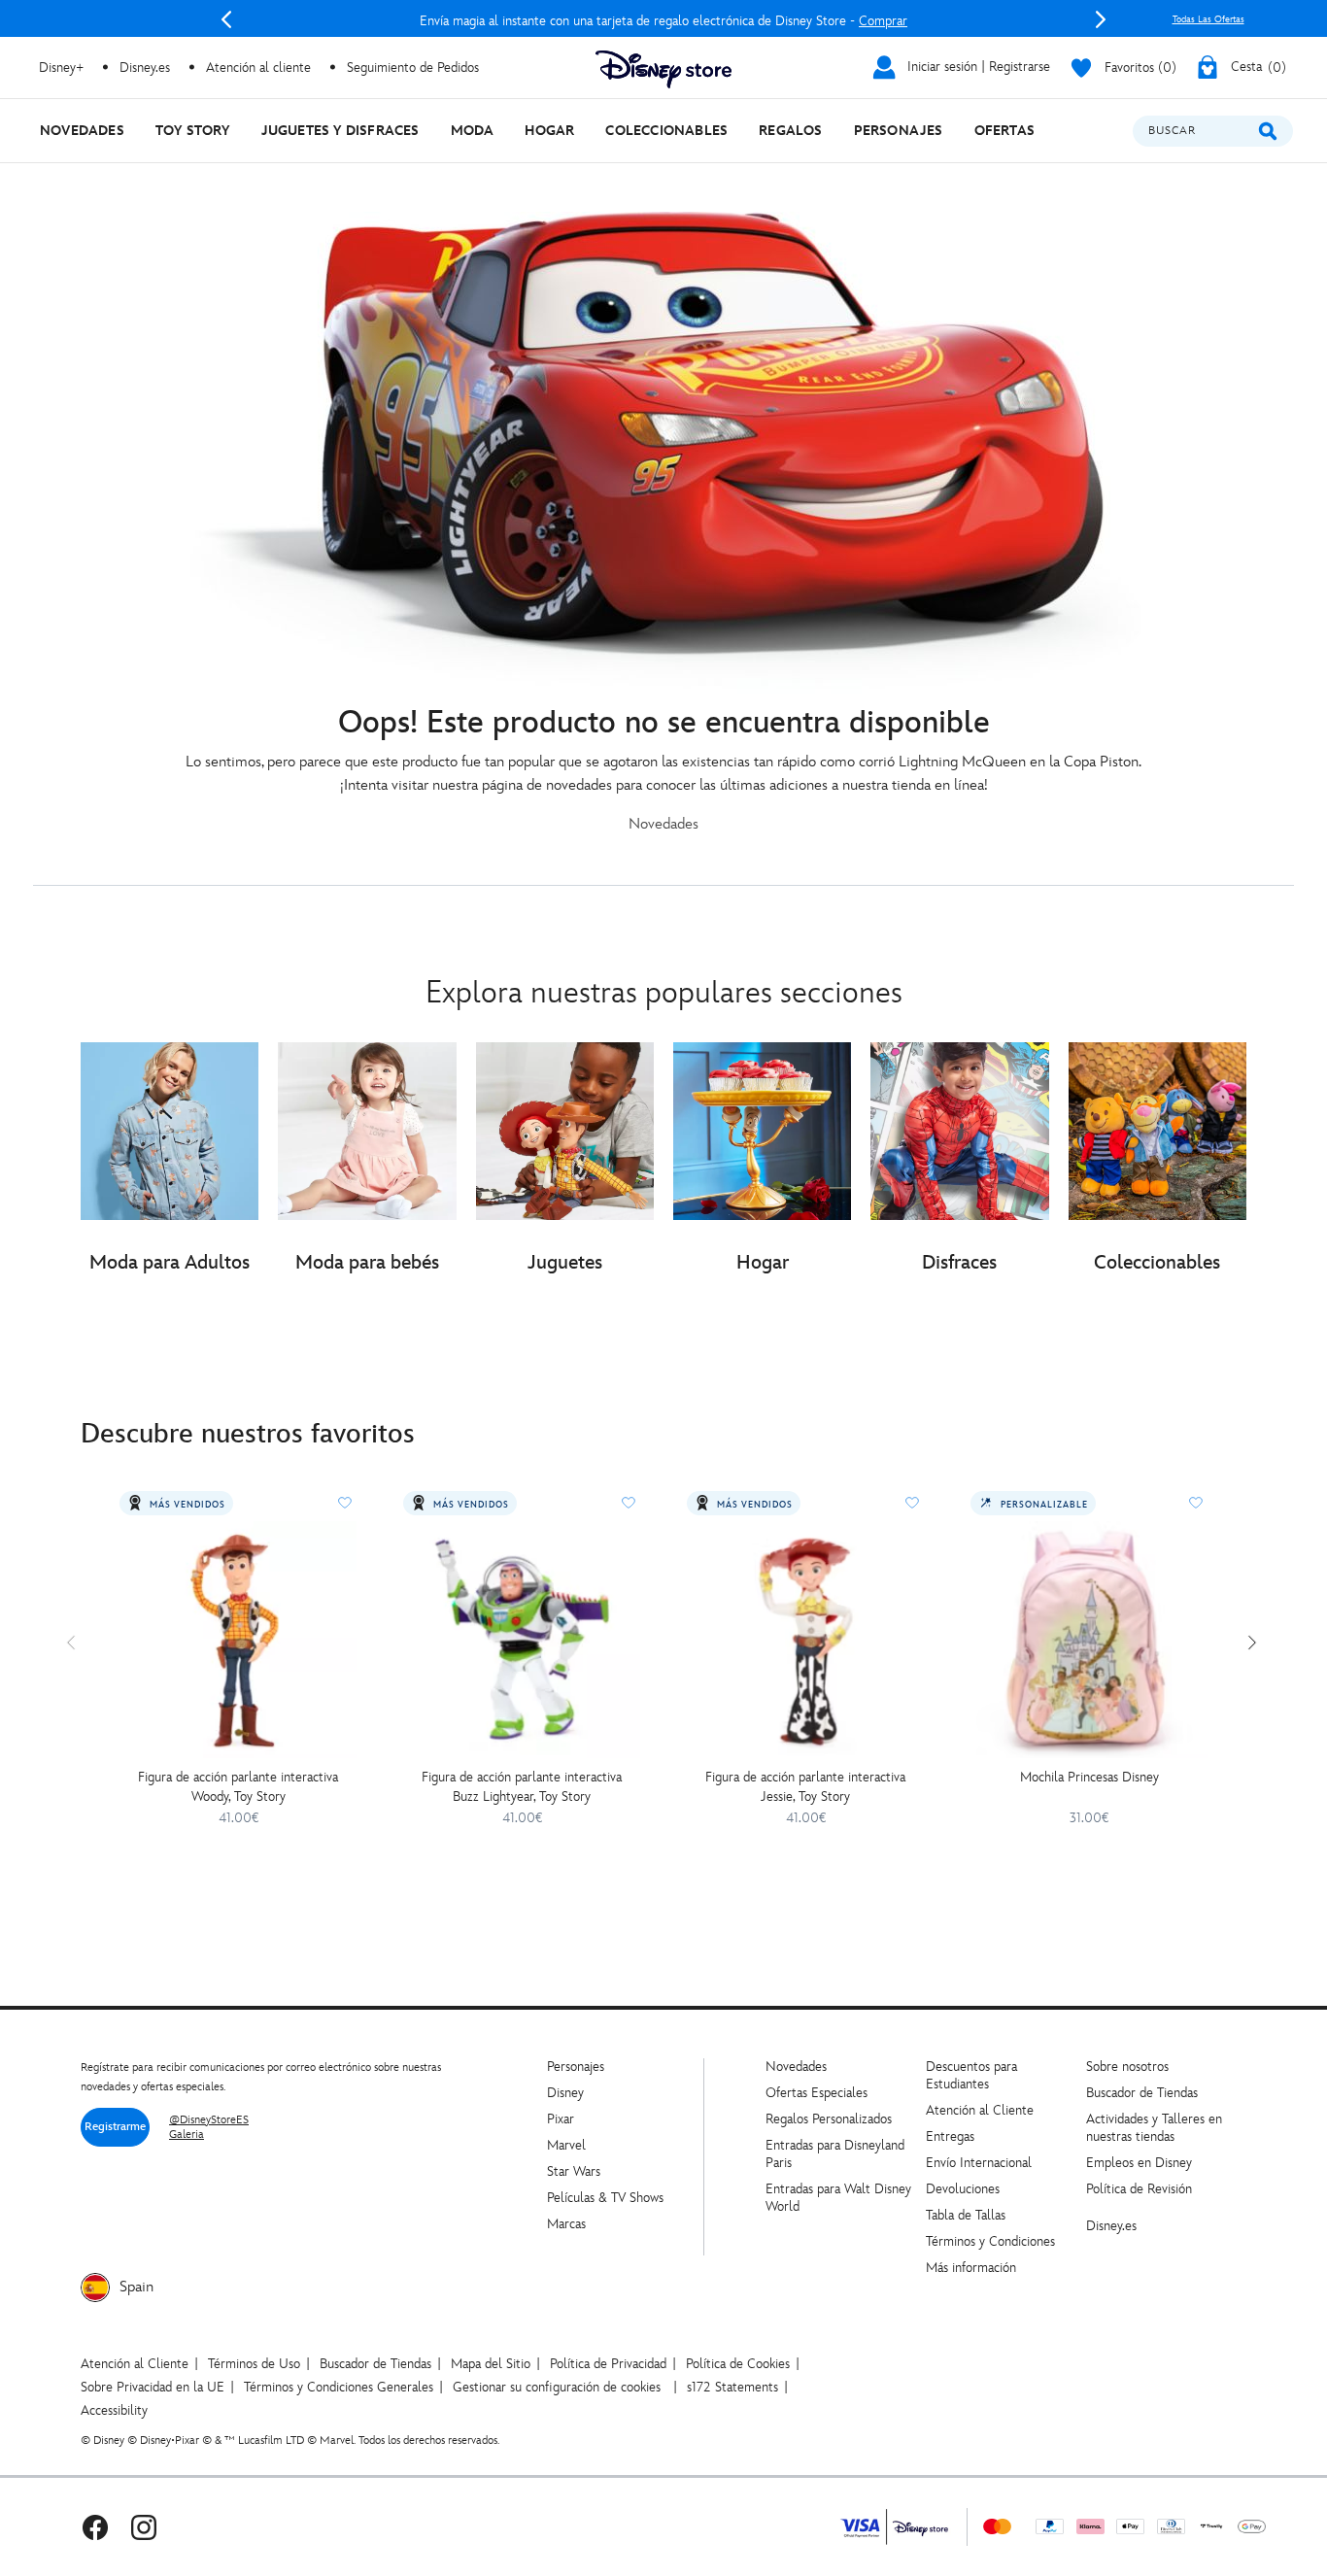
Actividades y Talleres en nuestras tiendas (1154, 2128)
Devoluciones (963, 2189)
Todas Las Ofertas (1208, 19)
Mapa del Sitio (491, 2364)
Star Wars (574, 2171)
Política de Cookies (738, 2364)
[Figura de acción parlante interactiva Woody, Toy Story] (238, 1640)
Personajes (576, 2067)
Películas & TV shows (605, 2198)
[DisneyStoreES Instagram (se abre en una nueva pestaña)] (144, 2527)
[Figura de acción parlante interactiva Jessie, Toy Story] (805, 1640)
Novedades (796, 2067)
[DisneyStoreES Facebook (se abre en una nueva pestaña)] (95, 2527)
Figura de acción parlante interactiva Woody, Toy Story (238, 1787)
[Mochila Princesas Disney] (1089, 1640)
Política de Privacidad (608, 2364)
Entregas (950, 2136)
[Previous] (226, 19)
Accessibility (114, 2410)
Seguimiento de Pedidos (413, 68)
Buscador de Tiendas (1142, 2093)
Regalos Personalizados (829, 2119)
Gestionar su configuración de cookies (557, 2387)
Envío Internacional (979, 2163)
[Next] (1101, 19)
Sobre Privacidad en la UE (153, 2387)
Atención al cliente (258, 68)
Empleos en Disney (1139, 2163)
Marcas (566, 2224)
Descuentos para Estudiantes (971, 2075)
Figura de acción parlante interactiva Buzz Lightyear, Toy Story (522, 1787)
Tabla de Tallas (966, 2215)
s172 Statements (732, 2387)
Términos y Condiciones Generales (339, 2387)
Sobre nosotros (1127, 2067)
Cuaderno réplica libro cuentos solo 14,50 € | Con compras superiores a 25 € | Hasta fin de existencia (663, 21)
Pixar (561, 2119)
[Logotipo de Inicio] (663, 69)
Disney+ (61, 68)
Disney (565, 2093)
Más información (971, 2268)
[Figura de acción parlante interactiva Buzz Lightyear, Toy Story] (522, 1640)
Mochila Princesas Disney (1089, 1777)
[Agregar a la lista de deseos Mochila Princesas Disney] (1196, 1503)
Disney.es (145, 68)
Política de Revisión (1139, 2189)
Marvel (566, 2145)
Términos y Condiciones (990, 2241)
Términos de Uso (254, 2364)
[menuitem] (82, 131)
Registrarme (115, 2127)
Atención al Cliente (980, 2110)
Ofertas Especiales (817, 2093)
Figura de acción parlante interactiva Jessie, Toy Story (805, 1787)
